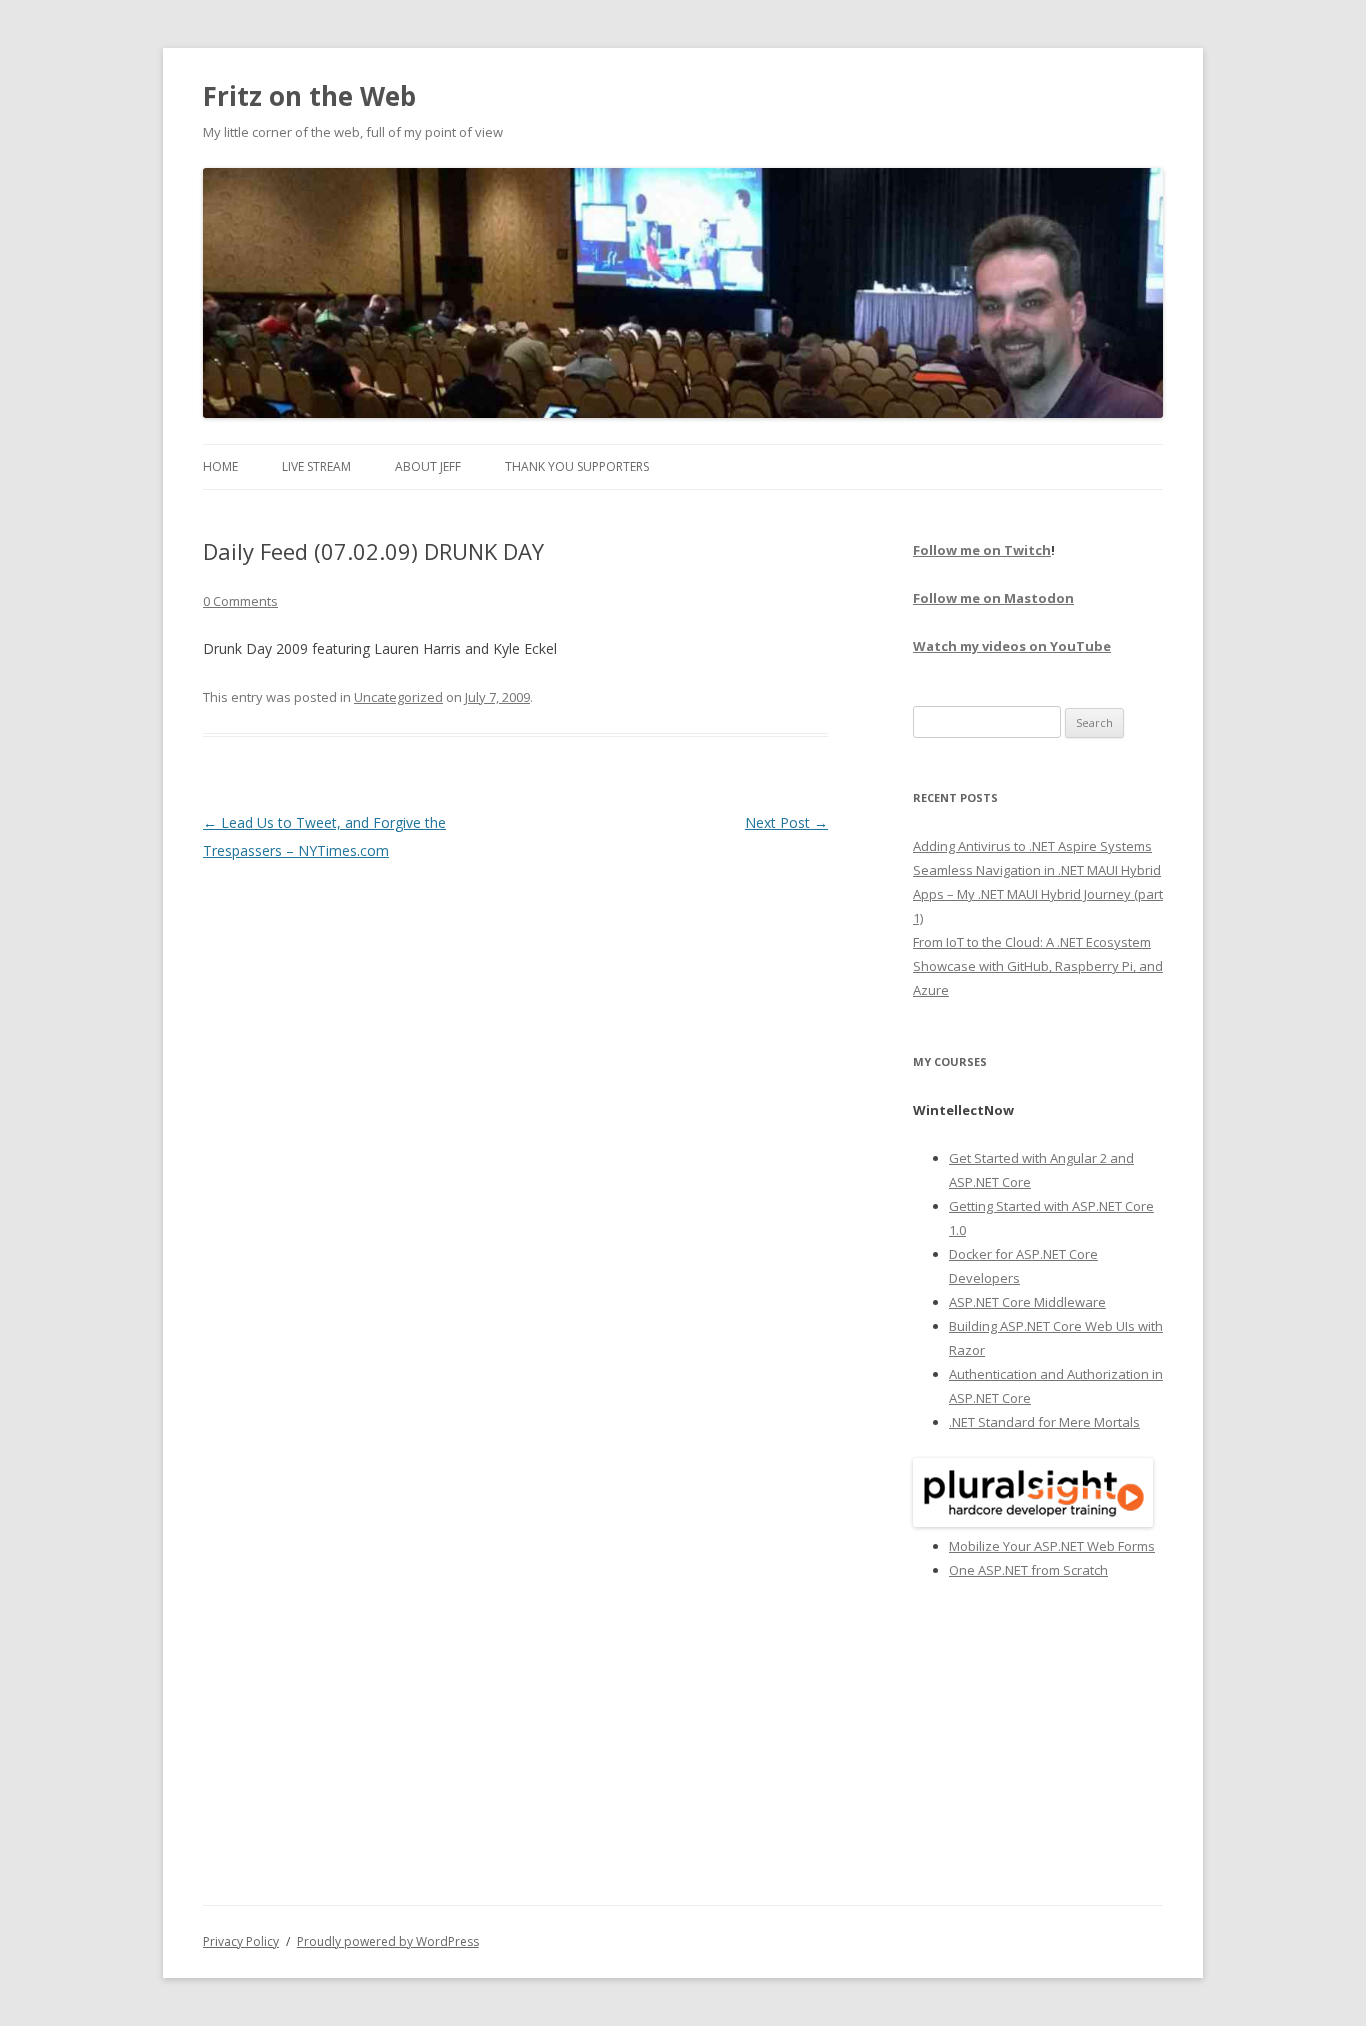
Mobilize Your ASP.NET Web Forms (1052, 1546)
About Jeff (428, 466)
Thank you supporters (577, 466)
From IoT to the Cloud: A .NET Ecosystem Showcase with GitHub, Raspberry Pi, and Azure (1038, 966)
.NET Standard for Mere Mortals (1044, 1422)
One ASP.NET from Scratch (1028, 1570)
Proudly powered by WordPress (388, 1941)
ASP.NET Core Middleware (1027, 1302)
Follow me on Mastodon (993, 598)
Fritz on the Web (309, 96)
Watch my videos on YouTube (1012, 646)
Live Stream (316, 466)
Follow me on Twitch (982, 550)
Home (220, 466)
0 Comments (240, 601)
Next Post (786, 822)
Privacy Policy (241, 1941)
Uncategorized (398, 697)
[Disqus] (515, 1115)
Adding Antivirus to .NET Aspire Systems (1032, 846)
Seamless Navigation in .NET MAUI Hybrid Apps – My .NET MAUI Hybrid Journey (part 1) (1038, 894)
